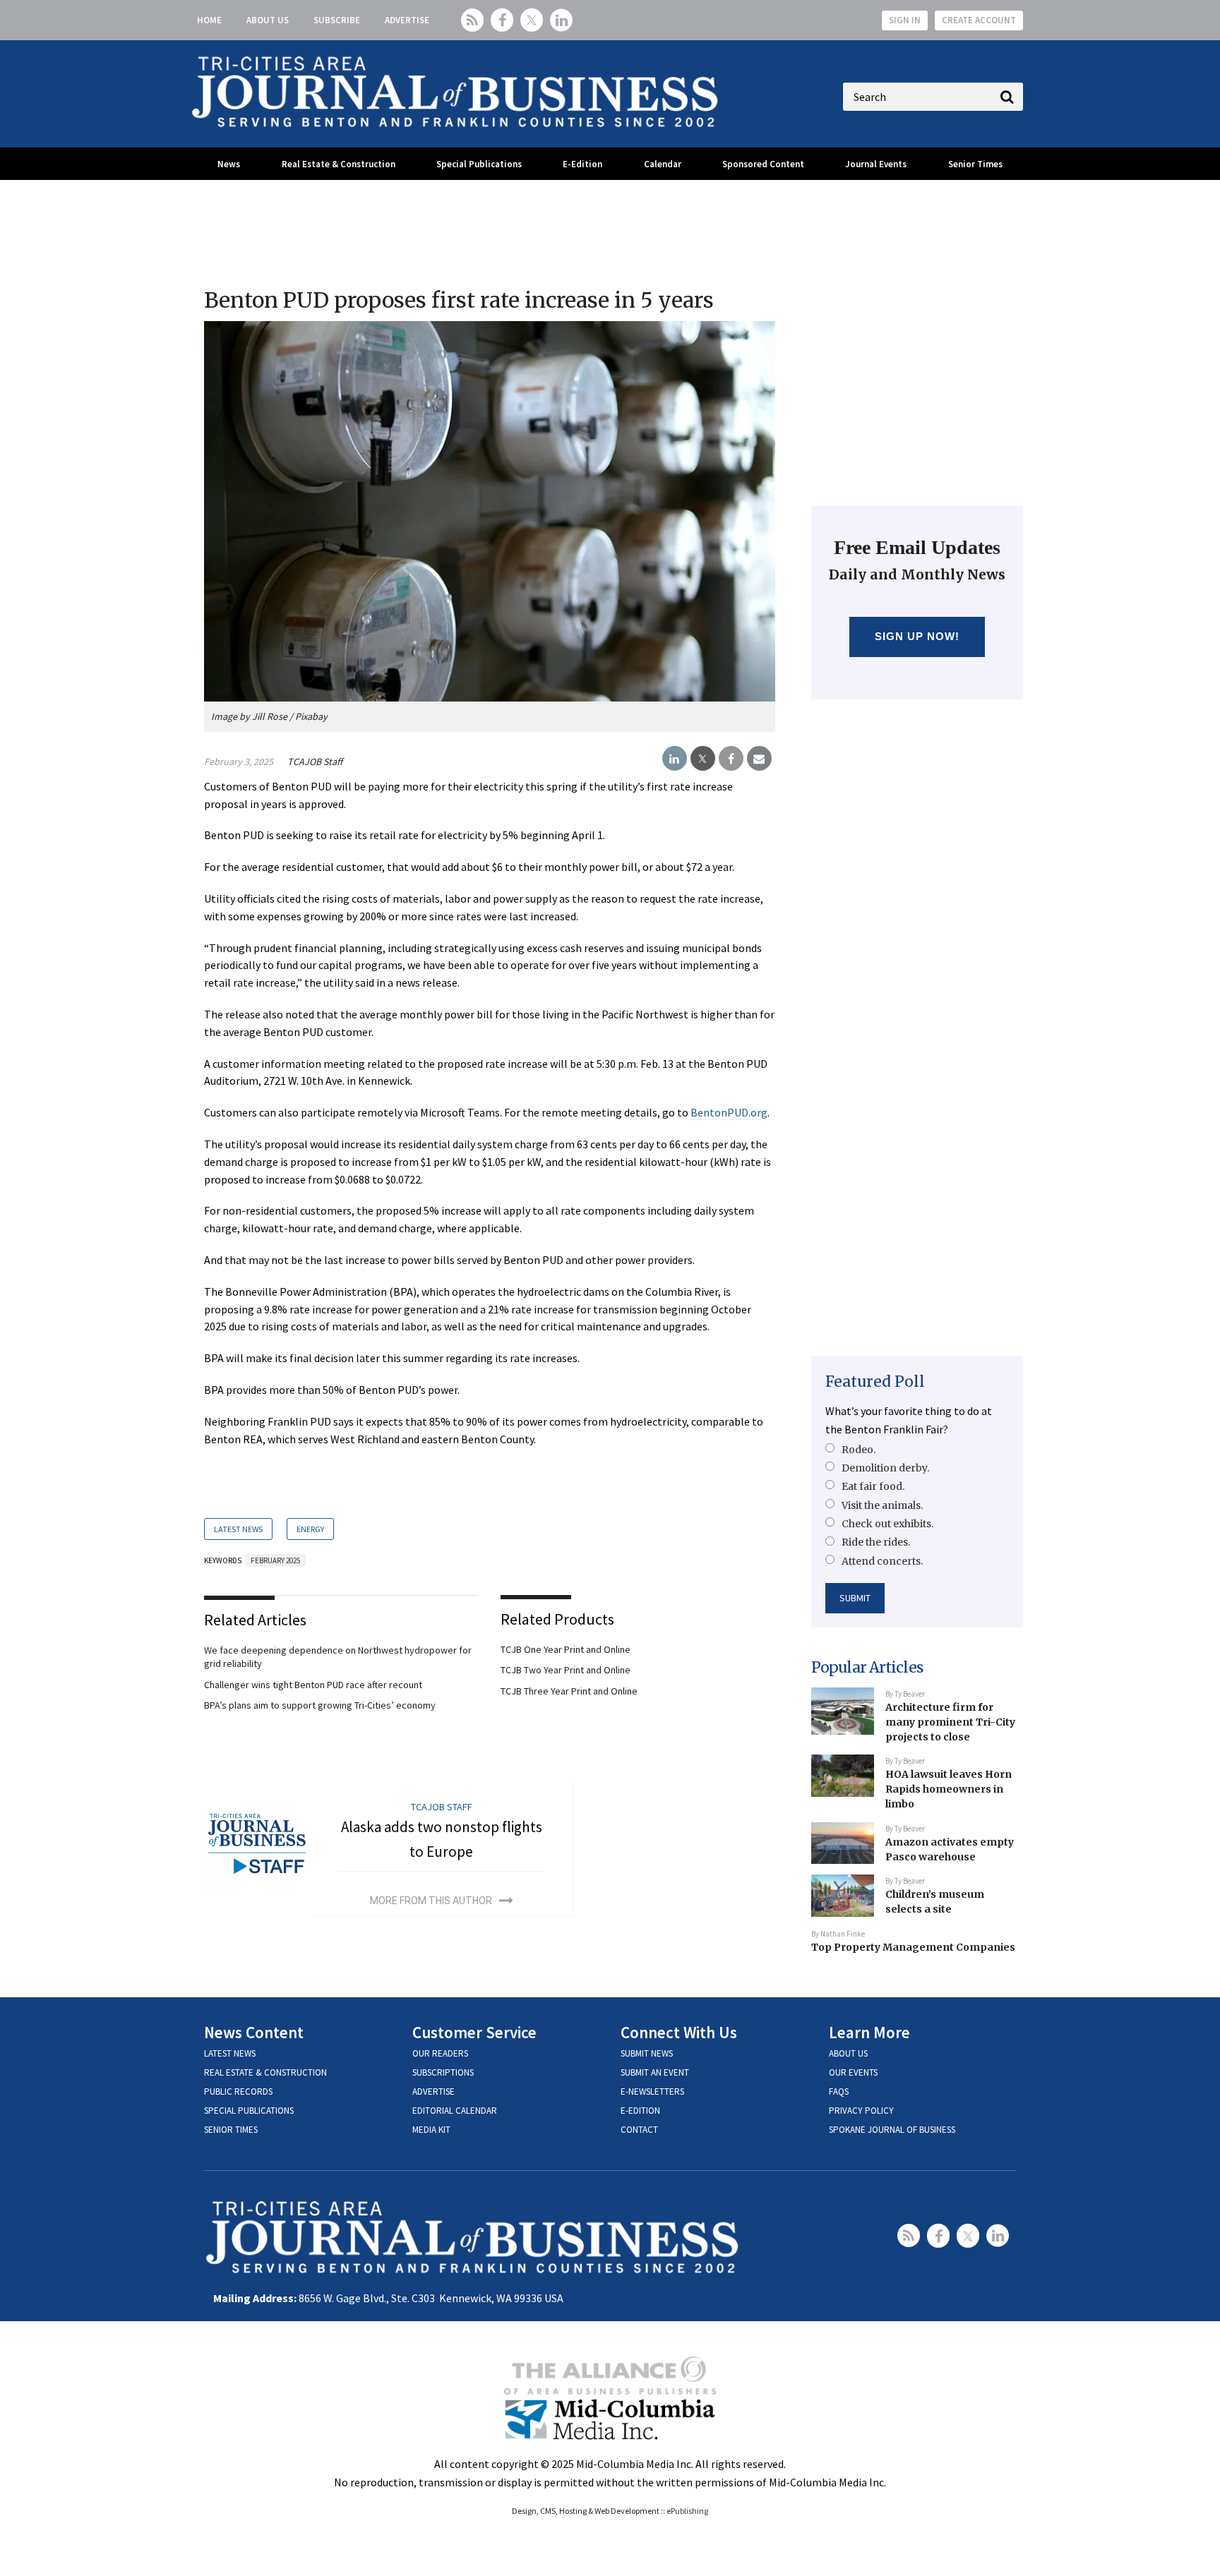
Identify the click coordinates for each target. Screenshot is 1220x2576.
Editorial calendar (455, 2111)
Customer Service (474, 2032)
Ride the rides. (876, 1542)
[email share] (759, 759)
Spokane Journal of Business (892, 2130)
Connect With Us (679, 2032)
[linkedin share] (675, 759)
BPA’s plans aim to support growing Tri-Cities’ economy (320, 1705)
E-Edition (582, 164)
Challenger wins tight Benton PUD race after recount (313, 1685)
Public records (238, 2092)
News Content (254, 2032)
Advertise (407, 20)
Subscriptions (443, 2072)
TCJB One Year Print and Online (566, 1649)
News (229, 164)
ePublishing (687, 2511)
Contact (639, 2130)
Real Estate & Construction (339, 164)
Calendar (663, 164)
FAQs (839, 2092)
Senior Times (975, 164)
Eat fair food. (873, 1486)
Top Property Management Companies (913, 1947)
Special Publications (479, 164)
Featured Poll (875, 1382)
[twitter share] (703, 759)
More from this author (431, 1901)
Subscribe (337, 20)
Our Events (853, 2072)
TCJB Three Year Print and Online (569, 1691)
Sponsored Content (763, 164)
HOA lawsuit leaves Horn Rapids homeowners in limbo (949, 1789)
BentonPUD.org (729, 1112)
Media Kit (431, 2130)
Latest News (238, 1529)
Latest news (230, 2053)
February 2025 (275, 1560)
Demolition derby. (885, 1468)
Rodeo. (859, 1450)
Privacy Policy (861, 2111)
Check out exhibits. (887, 1524)
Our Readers (440, 2053)
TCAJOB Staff (315, 762)
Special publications (249, 2111)
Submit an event (655, 2072)
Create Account (979, 20)
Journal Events (876, 164)
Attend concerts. (882, 1561)
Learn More (869, 2032)
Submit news (647, 2053)
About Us (268, 20)
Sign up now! (917, 636)
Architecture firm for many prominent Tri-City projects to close (950, 1722)
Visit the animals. (882, 1505)
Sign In (905, 20)
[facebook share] (731, 759)
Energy (310, 1529)
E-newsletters (652, 2092)
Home (209, 20)
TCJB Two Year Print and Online (566, 1670)
